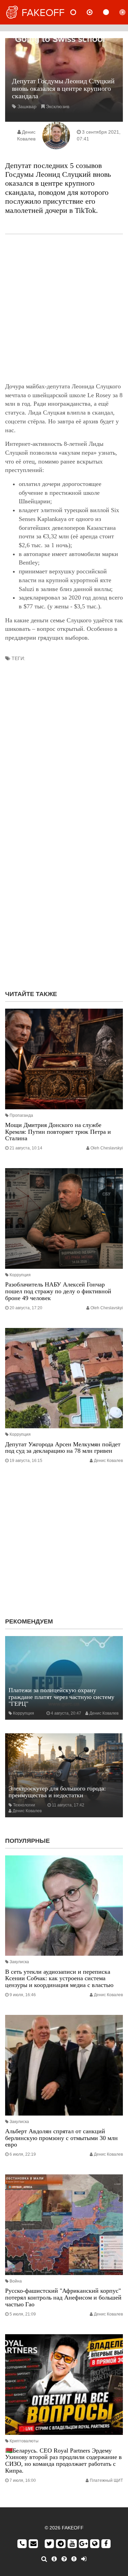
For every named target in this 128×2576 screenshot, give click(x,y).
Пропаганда (21, 1115)
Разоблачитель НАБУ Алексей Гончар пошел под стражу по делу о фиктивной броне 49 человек (58, 1291)
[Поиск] (44, 2559)
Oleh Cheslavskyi (107, 1148)
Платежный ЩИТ (106, 2480)
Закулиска (19, 1962)
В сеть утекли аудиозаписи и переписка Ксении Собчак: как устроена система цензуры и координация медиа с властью (59, 1979)
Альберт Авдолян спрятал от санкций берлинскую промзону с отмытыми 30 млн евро (61, 2138)
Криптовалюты (24, 2441)
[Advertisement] (64, 308)
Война (16, 2281)
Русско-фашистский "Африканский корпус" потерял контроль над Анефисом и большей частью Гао (63, 2297)
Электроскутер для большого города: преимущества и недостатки (57, 1792)
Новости (79, 12)
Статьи (112, 12)
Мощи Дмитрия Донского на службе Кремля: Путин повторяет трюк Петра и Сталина (58, 1132)
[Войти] (84, 2559)
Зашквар (27, 106)
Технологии (24, 1805)
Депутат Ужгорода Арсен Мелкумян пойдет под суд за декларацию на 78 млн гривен (63, 1448)
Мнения (95, 12)
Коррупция (20, 1275)
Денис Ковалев (108, 1461)
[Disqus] (64, 897)
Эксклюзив (58, 106)
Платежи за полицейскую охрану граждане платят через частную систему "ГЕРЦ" (61, 1697)
